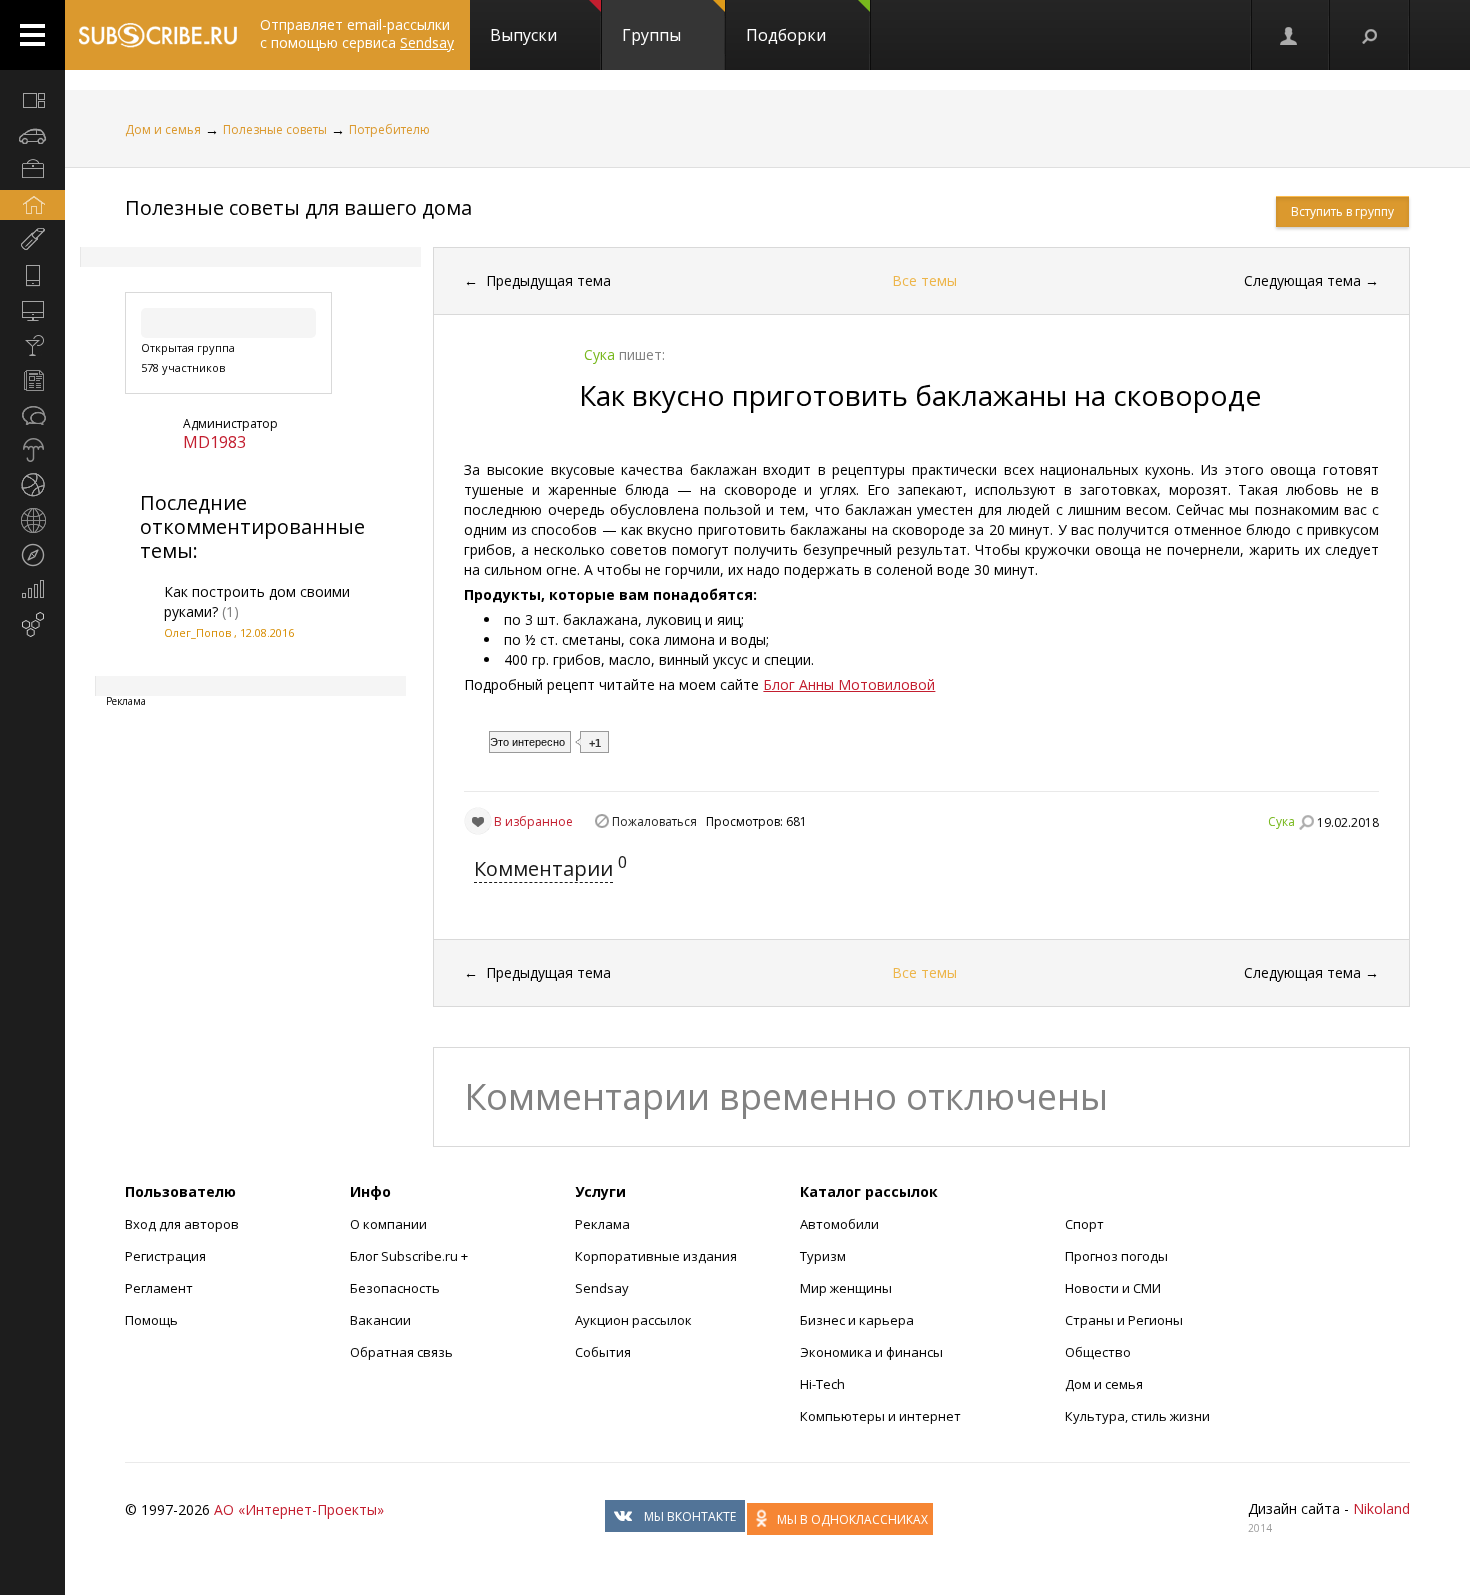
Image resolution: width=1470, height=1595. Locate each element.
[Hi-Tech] (32, 275)
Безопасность (395, 1288)
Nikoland (1381, 1508)
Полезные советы (275, 129)
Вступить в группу (1342, 211)
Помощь (151, 1320)
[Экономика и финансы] (32, 590)
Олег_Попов (197, 632)
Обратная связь (401, 1352)
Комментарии (543, 868)
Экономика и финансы (871, 1352)
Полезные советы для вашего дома (298, 207)
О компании (388, 1224)
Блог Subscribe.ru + (410, 1256)
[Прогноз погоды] (32, 450)
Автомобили (839, 1224)
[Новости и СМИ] (32, 380)
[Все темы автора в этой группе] (1306, 822)
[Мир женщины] (32, 240)
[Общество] (32, 415)
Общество (1098, 1352)
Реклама (602, 1224)
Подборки (786, 35)
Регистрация (165, 1256)
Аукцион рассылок (633, 1320)
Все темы (924, 280)
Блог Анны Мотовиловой (849, 684)
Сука (1281, 821)
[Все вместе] (32, 100)
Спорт (1084, 1224)
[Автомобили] (32, 135)
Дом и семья (163, 129)
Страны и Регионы (1124, 1320)
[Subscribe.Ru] (157, 35)
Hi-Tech (822, 1384)
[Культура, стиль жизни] (32, 345)
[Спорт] (32, 485)
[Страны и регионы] (32, 520)
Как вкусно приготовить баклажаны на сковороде (920, 395)
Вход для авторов (182, 1224)
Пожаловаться (654, 821)
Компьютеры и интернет (880, 1416)
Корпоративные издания (656, 1256)
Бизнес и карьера (857, 1320)
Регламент (159, 1288)
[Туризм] (32, 555)
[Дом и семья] (32, 205)
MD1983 (214, 442)
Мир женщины (846, 1288)
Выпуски (523, 35)
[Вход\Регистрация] (1290, 35)
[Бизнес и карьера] (32, 170)
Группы (651, 35)
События (603, 1352)
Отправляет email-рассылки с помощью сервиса (357, 33)
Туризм (823, 1256)
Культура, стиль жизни (1137, 1416)
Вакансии (380, 1320)
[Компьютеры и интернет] (32, 310)
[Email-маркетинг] (32, 625)
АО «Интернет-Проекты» (299, 1509)
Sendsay (602, 1288)
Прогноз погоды (1116, 1256)
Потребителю (389, 129)
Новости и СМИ (1113, 1288)
